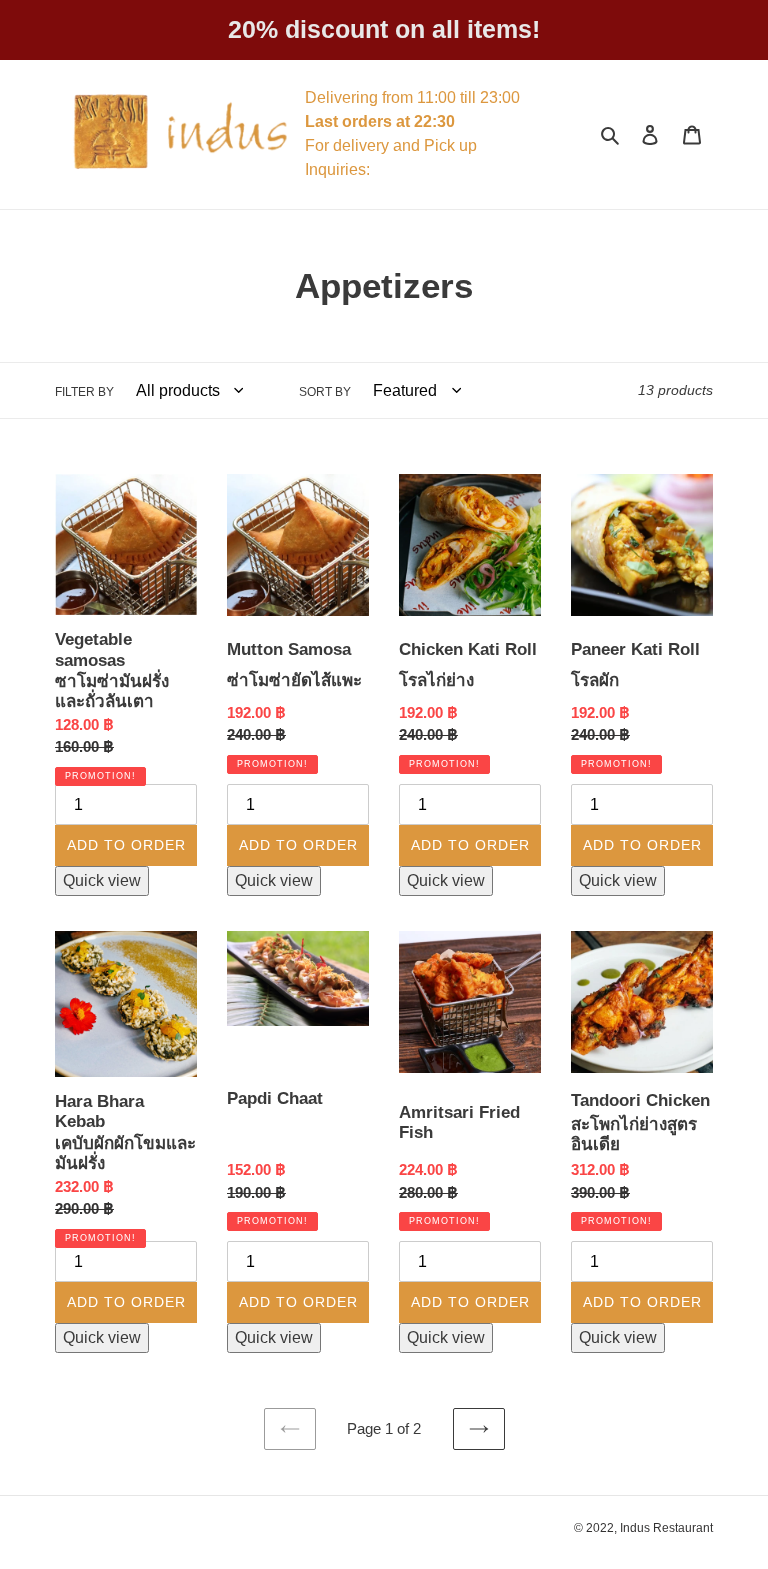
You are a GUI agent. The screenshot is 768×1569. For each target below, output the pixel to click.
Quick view (102, 880)
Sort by (325, 392)
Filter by (84, 392)
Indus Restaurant (666, 1528)
